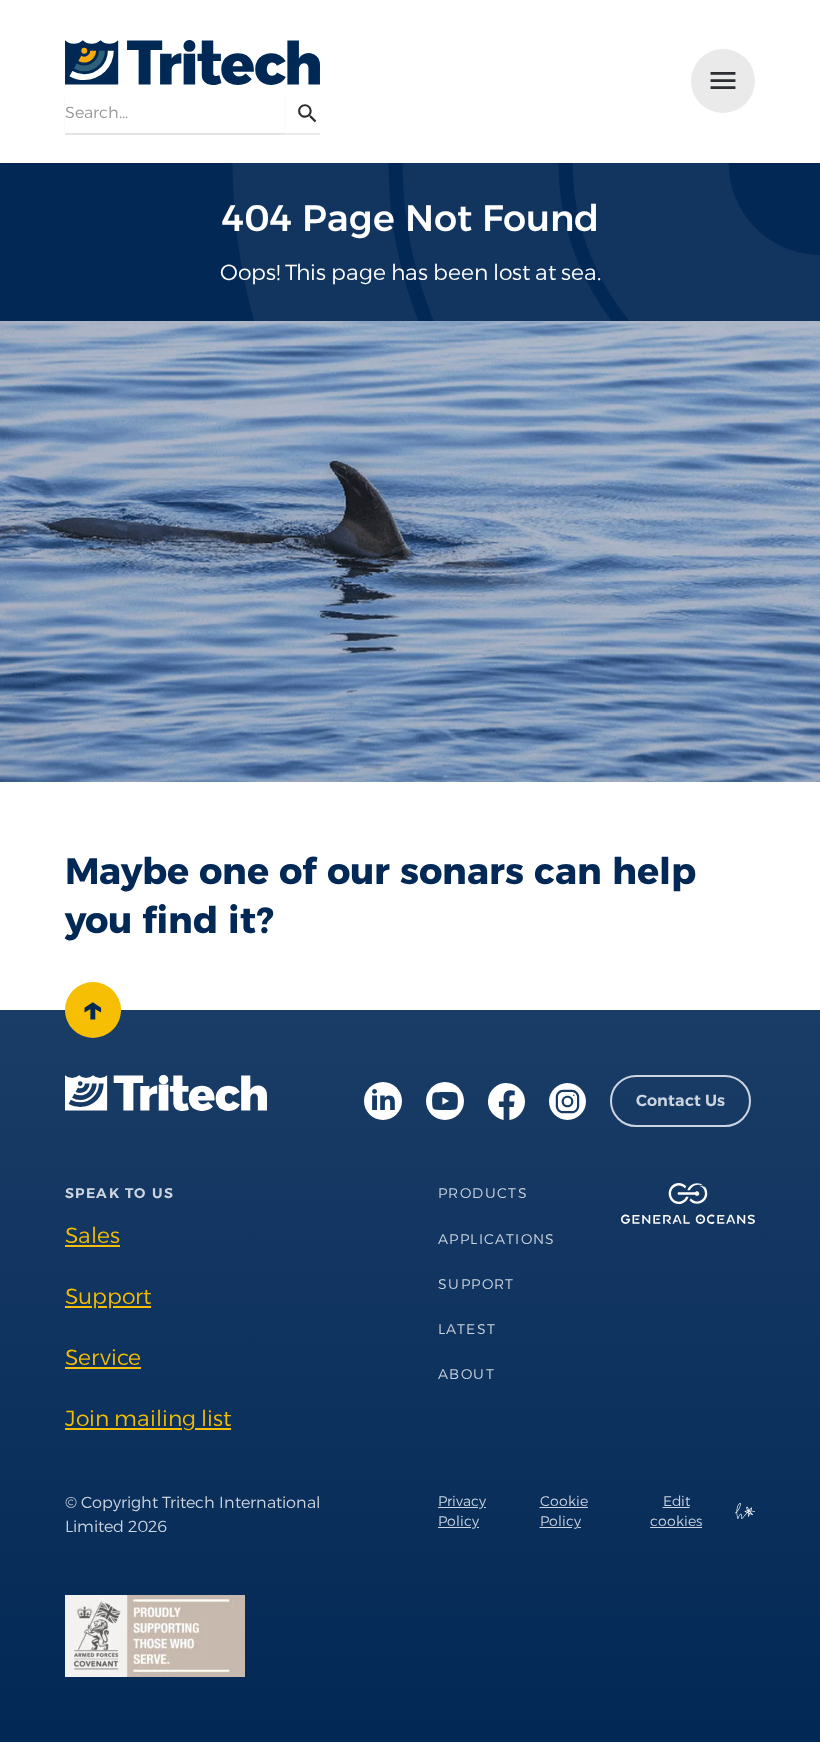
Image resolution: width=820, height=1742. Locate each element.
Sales (92, 1235)
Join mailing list (148, 1418)
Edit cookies (676, 1511)
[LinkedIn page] (383, 1101)
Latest (467, 1329)
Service (103, 1357)
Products (483, 1193)
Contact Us (680, 1100)
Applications (497, 1239)
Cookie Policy (564, 1511)
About (466, 1374)
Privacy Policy (462, 1511)
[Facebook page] (506, 1101)
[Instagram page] (567, 1101)
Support (108, 1296)
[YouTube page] (445, 1101)
